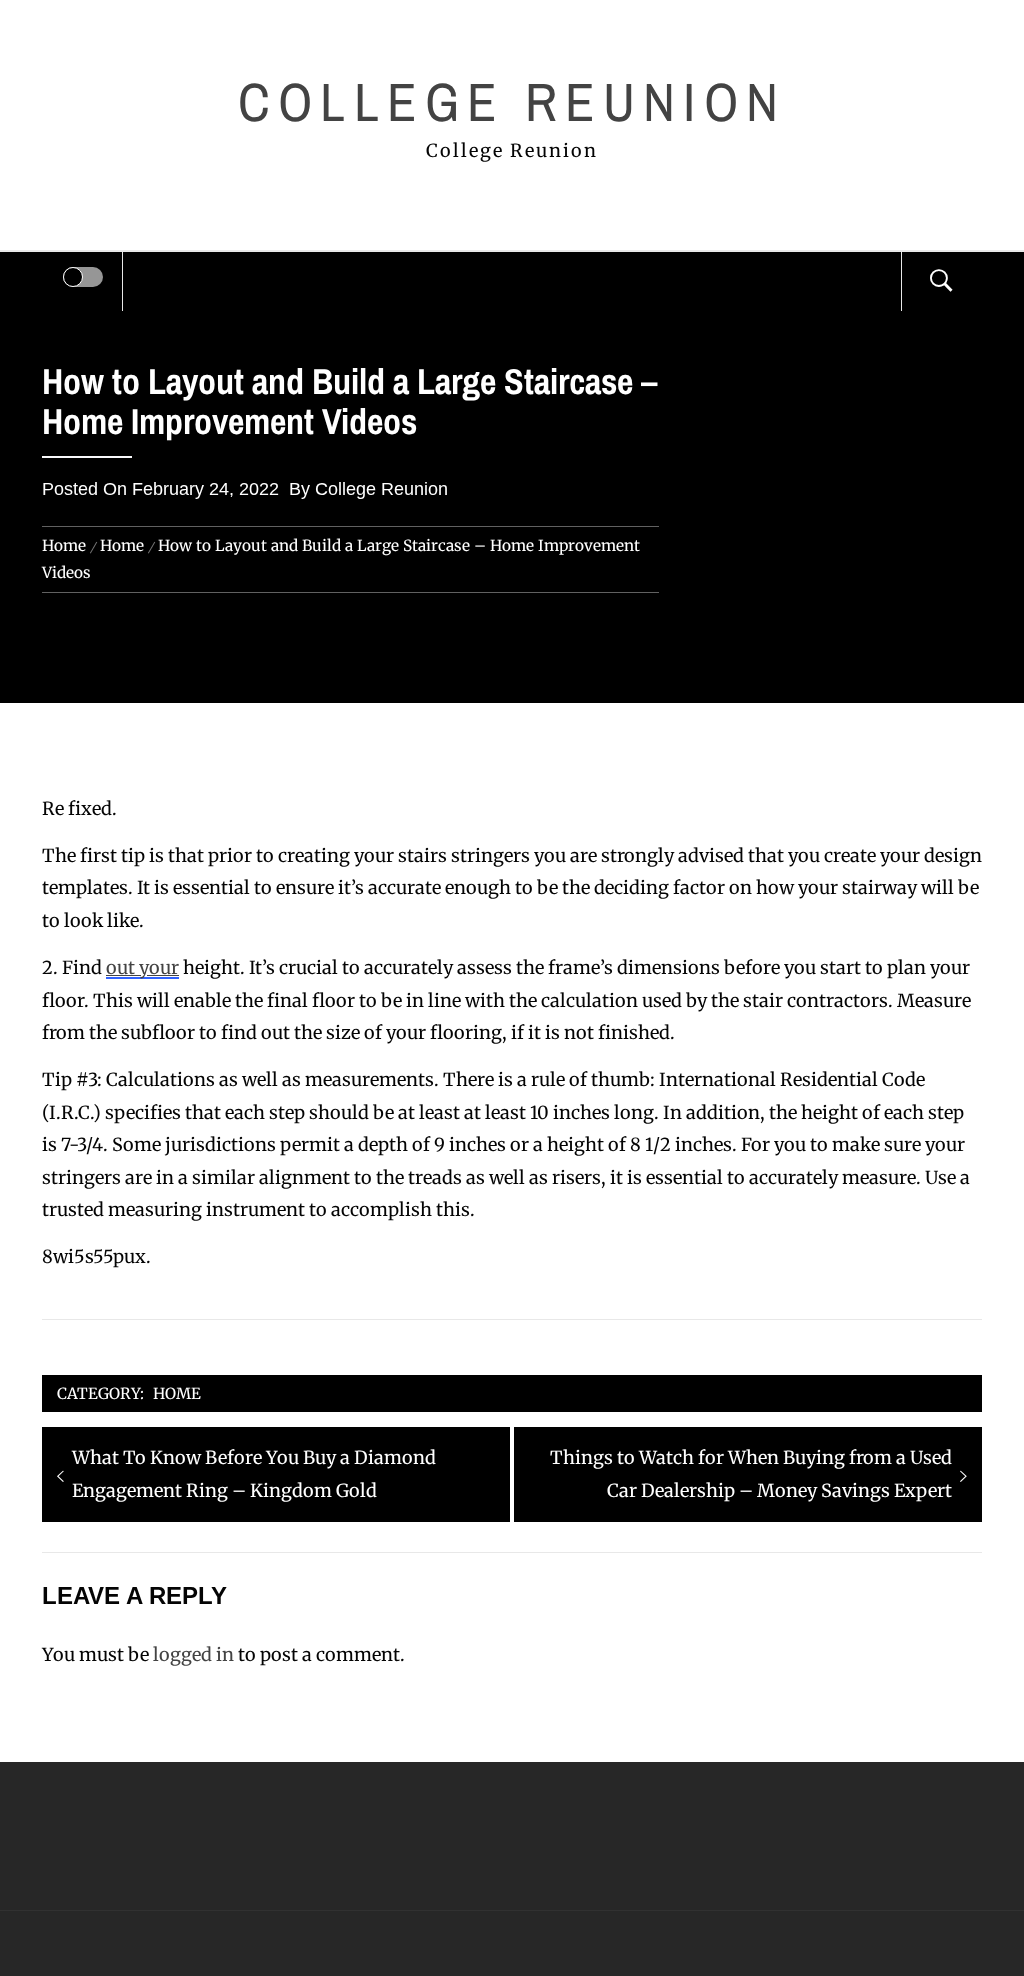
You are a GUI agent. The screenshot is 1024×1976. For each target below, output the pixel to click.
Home (177, 1393)
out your (142, 967)
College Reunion (512, 101)
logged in (193, 1654)
